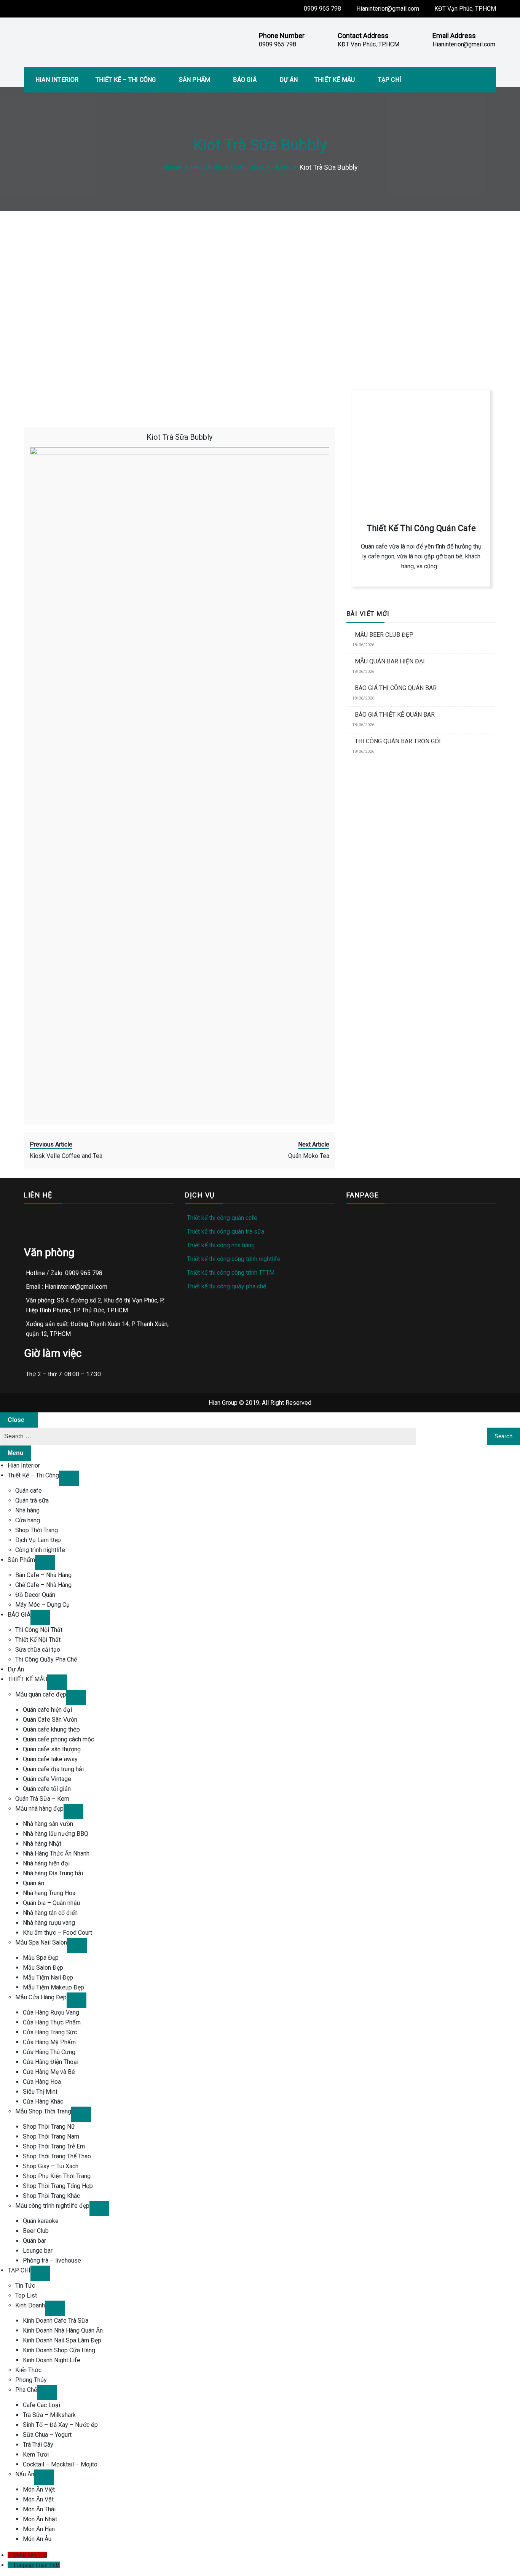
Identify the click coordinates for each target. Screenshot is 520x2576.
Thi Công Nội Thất (39, 1630)
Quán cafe (29, 1491)
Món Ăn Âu (37, 2539)
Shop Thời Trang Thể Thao (57, 2156)
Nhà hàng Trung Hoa (49, 1893)
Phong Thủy (31, 2380)
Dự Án (289, 80)
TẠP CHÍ (390, 80)
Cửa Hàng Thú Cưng (49, 2052)
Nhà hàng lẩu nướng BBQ (56, 1834)
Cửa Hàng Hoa (42, 2082)
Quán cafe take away (50, 1759)
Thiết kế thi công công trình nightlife (234, 1259)
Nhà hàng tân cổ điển (50, 1913)
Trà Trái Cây (38, 2445)
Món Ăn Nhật (40, 2519)
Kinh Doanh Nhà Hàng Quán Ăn (63, 2330)
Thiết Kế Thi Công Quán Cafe (421, 528)
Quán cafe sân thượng (52, 1749)
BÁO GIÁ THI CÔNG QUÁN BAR (396, 688)
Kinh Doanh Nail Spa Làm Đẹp (62, 2340)
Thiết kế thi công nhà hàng (221, 1245)
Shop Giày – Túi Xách (51, 2166)
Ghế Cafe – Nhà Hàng (43, 1585)
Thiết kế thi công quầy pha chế (227, 1286)
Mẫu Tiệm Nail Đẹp (48, 1977)
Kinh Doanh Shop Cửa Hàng (59, 2350)
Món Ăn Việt (39, 2489)
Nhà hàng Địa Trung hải (53, 1873)
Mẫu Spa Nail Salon (41, 1942)
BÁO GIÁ (245, 80)
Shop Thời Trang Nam (51, 2136)
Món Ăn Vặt (38, 2499)
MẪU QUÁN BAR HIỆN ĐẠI (390, 661)
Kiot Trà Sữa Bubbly (179, 437)
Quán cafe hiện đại (47, 1710)
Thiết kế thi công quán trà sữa (226, 1232)
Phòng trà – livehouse (52, 2260)
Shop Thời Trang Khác (51, 2196)
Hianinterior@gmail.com (388, 9)
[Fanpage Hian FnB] (11, 2565)
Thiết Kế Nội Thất (38, 1640)
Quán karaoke (41, 2221)
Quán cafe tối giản (47, 1789)
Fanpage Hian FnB (37, 2565)
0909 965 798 (322, 9)
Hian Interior (57, 80)
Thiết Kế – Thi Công (126, 80)
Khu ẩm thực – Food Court (57, 1933)
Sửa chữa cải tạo (38, 1650)
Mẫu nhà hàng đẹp (39, 1809)
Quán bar (34, 2241)
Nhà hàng (27, 1510)
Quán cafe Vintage (47, 1779)
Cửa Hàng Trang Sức (50, 2032)
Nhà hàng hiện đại (46, 1863)
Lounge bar (38, 2251)
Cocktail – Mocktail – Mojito (60, 2464)
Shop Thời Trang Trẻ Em (54, 2146)
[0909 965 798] (11, 2555)
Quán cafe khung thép (51, 1729)
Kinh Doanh (30, 2305)
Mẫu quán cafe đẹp (41, 1694)
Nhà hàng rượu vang (49, 1923)
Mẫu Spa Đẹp (41, 1958)
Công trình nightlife (40, 1550)
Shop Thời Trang (37, 1530)
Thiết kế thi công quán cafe (222, 1218)
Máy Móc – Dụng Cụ (42, 1605)
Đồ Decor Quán (35, 1595)
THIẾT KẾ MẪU (335, 80)
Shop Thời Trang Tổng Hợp (58, 2186)
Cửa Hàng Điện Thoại (51, 2062)
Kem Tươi (36, 2454)
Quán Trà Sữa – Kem (42, 1799)
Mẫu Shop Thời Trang (43, 2111)
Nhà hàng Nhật (42, 1844)
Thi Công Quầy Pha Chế (46, 1659)
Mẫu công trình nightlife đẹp (52, 2206)
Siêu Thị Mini (40, 2092)
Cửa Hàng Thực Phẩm (52, 2022)
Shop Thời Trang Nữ (49, 2127)
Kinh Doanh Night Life (52, 2360)
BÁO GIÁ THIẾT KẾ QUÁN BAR (395, 715)
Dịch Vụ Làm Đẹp (38, 1540)
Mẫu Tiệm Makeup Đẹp (53, 1987)
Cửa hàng (28, 1520)
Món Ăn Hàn (39, 2529)
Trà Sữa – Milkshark (49, 2415)
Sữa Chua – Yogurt (47, 2435)
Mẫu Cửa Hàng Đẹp (41, 1997)
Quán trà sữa (32, 1500)
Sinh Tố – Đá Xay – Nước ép (60, 2425)
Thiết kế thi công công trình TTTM (231, 1273)
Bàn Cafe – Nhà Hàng (43, 1575)
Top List (26, 2295)
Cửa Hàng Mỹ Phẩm (49, 2042)
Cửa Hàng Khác (43, 2101)
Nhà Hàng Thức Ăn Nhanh (56, 1853)
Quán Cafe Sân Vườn (50, 1720)
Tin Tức (25, 2286)
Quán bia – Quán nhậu (51, 1903)
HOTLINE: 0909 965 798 (389, 334)
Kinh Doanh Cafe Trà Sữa (56, 2321)
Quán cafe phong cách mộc (58, 1739)
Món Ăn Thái (39, 2509)
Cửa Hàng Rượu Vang (51, 2012)
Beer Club (36, 2231)
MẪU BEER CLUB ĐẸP (384, 635)
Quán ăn (33, 1883)
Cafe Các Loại (41, 2405)
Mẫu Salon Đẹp (43, 1968)
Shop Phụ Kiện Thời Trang (57, 2176)
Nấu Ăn (25, 2474)
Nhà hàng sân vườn (48, 1824)
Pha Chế (26, 2390)
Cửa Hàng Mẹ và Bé (49, 2072)
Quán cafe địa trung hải (53, 1769)
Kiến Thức (28, 2370)
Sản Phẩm (195, 80)
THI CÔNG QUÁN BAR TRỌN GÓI (398, 741)
